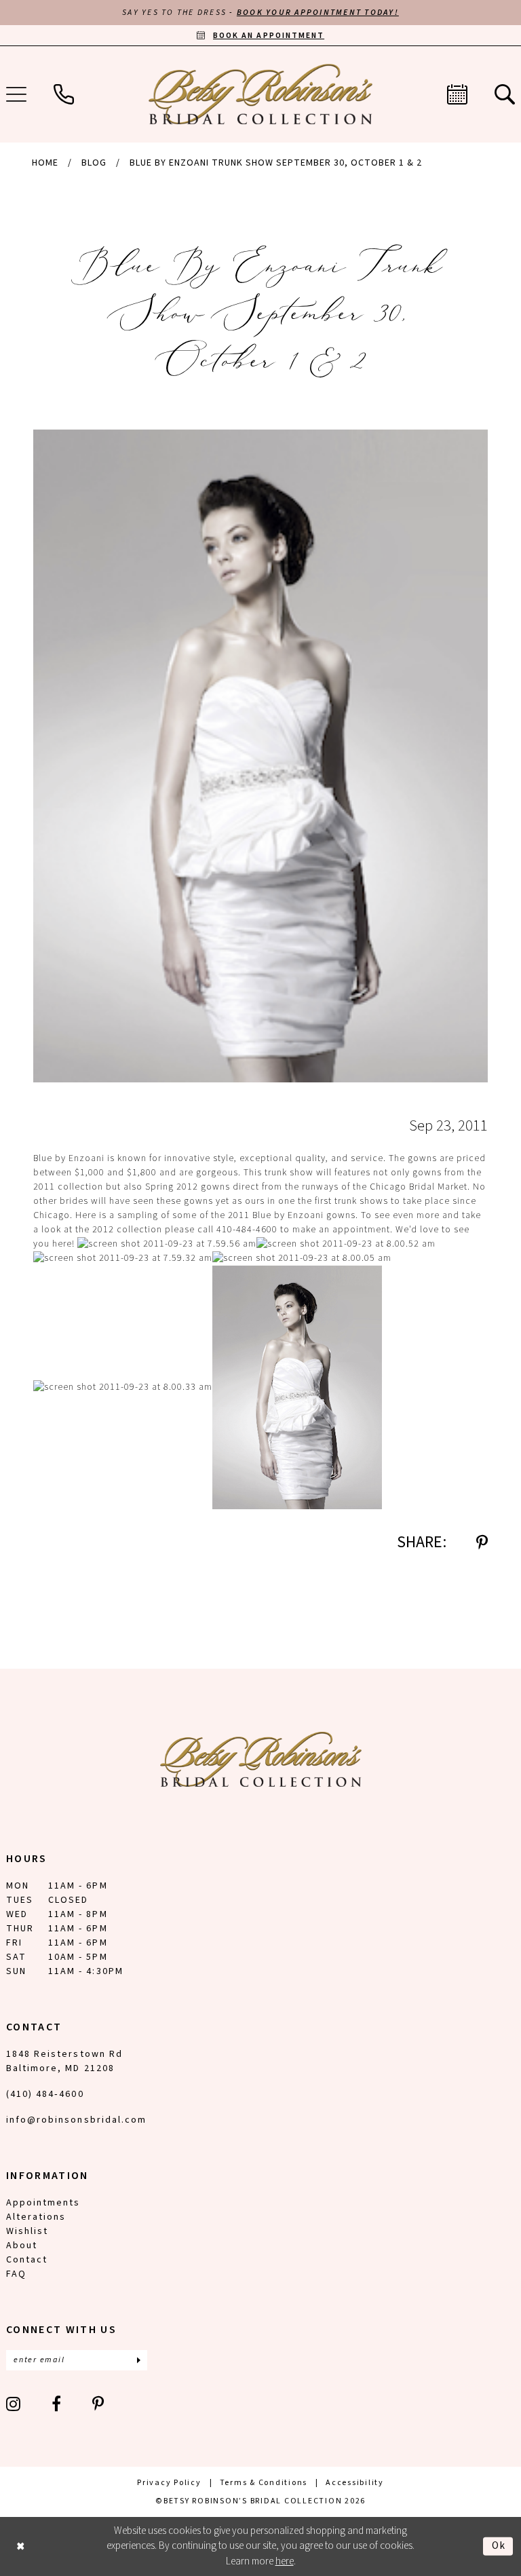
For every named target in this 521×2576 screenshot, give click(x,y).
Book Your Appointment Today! (318, 13)
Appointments (43, 2203)
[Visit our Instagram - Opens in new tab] (14, 2404)
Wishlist (27, 2231)
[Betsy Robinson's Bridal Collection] (260, 94)
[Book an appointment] (457, 94)
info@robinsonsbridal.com (76, 2120)
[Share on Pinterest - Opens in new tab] (482, 1542)
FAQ (16, 2274)
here (285, 2561)
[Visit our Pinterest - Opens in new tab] (99, 2404)
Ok (499, 2546)
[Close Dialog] (21, 2546)
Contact (27, 2260)
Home (45, 163)
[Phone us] (64, 94)
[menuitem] (64, 94)
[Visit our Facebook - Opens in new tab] (57, 2404)
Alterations (36, 2217)
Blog (94, 163)
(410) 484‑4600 (45, 2094)
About (22, 2246)
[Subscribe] (138, 2360)
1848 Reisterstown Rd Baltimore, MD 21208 (64, 2061)
